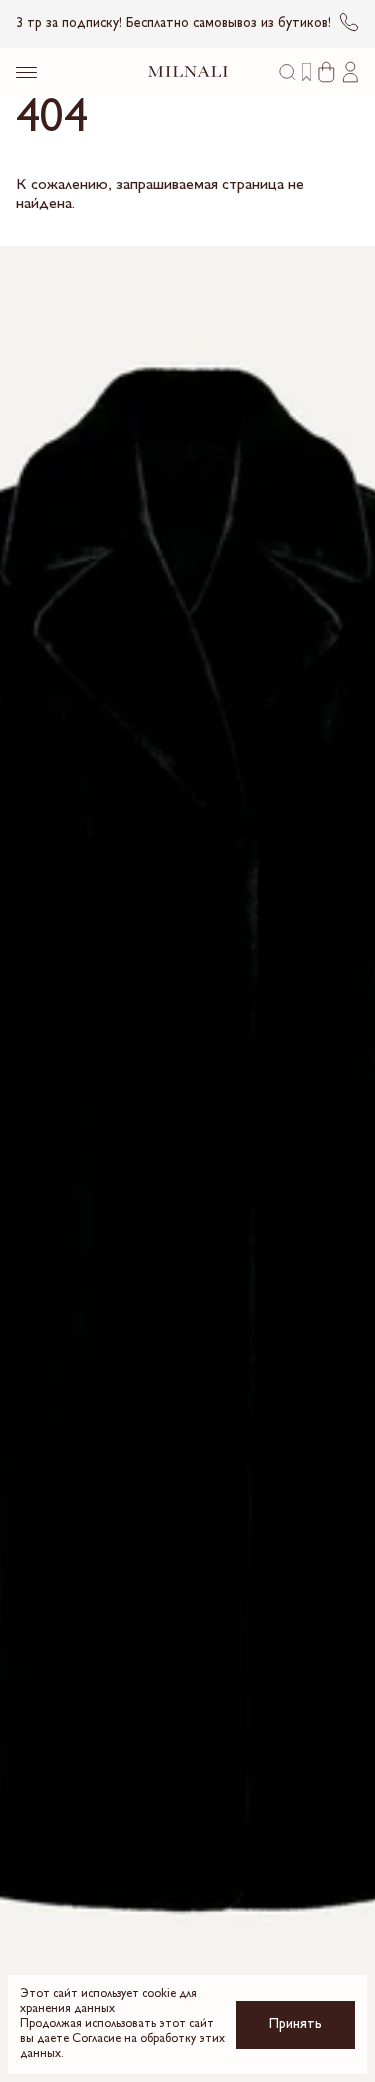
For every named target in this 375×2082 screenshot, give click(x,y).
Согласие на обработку (134, 2039)
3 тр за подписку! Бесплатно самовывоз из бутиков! (173, 23)
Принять (295, 2024)
